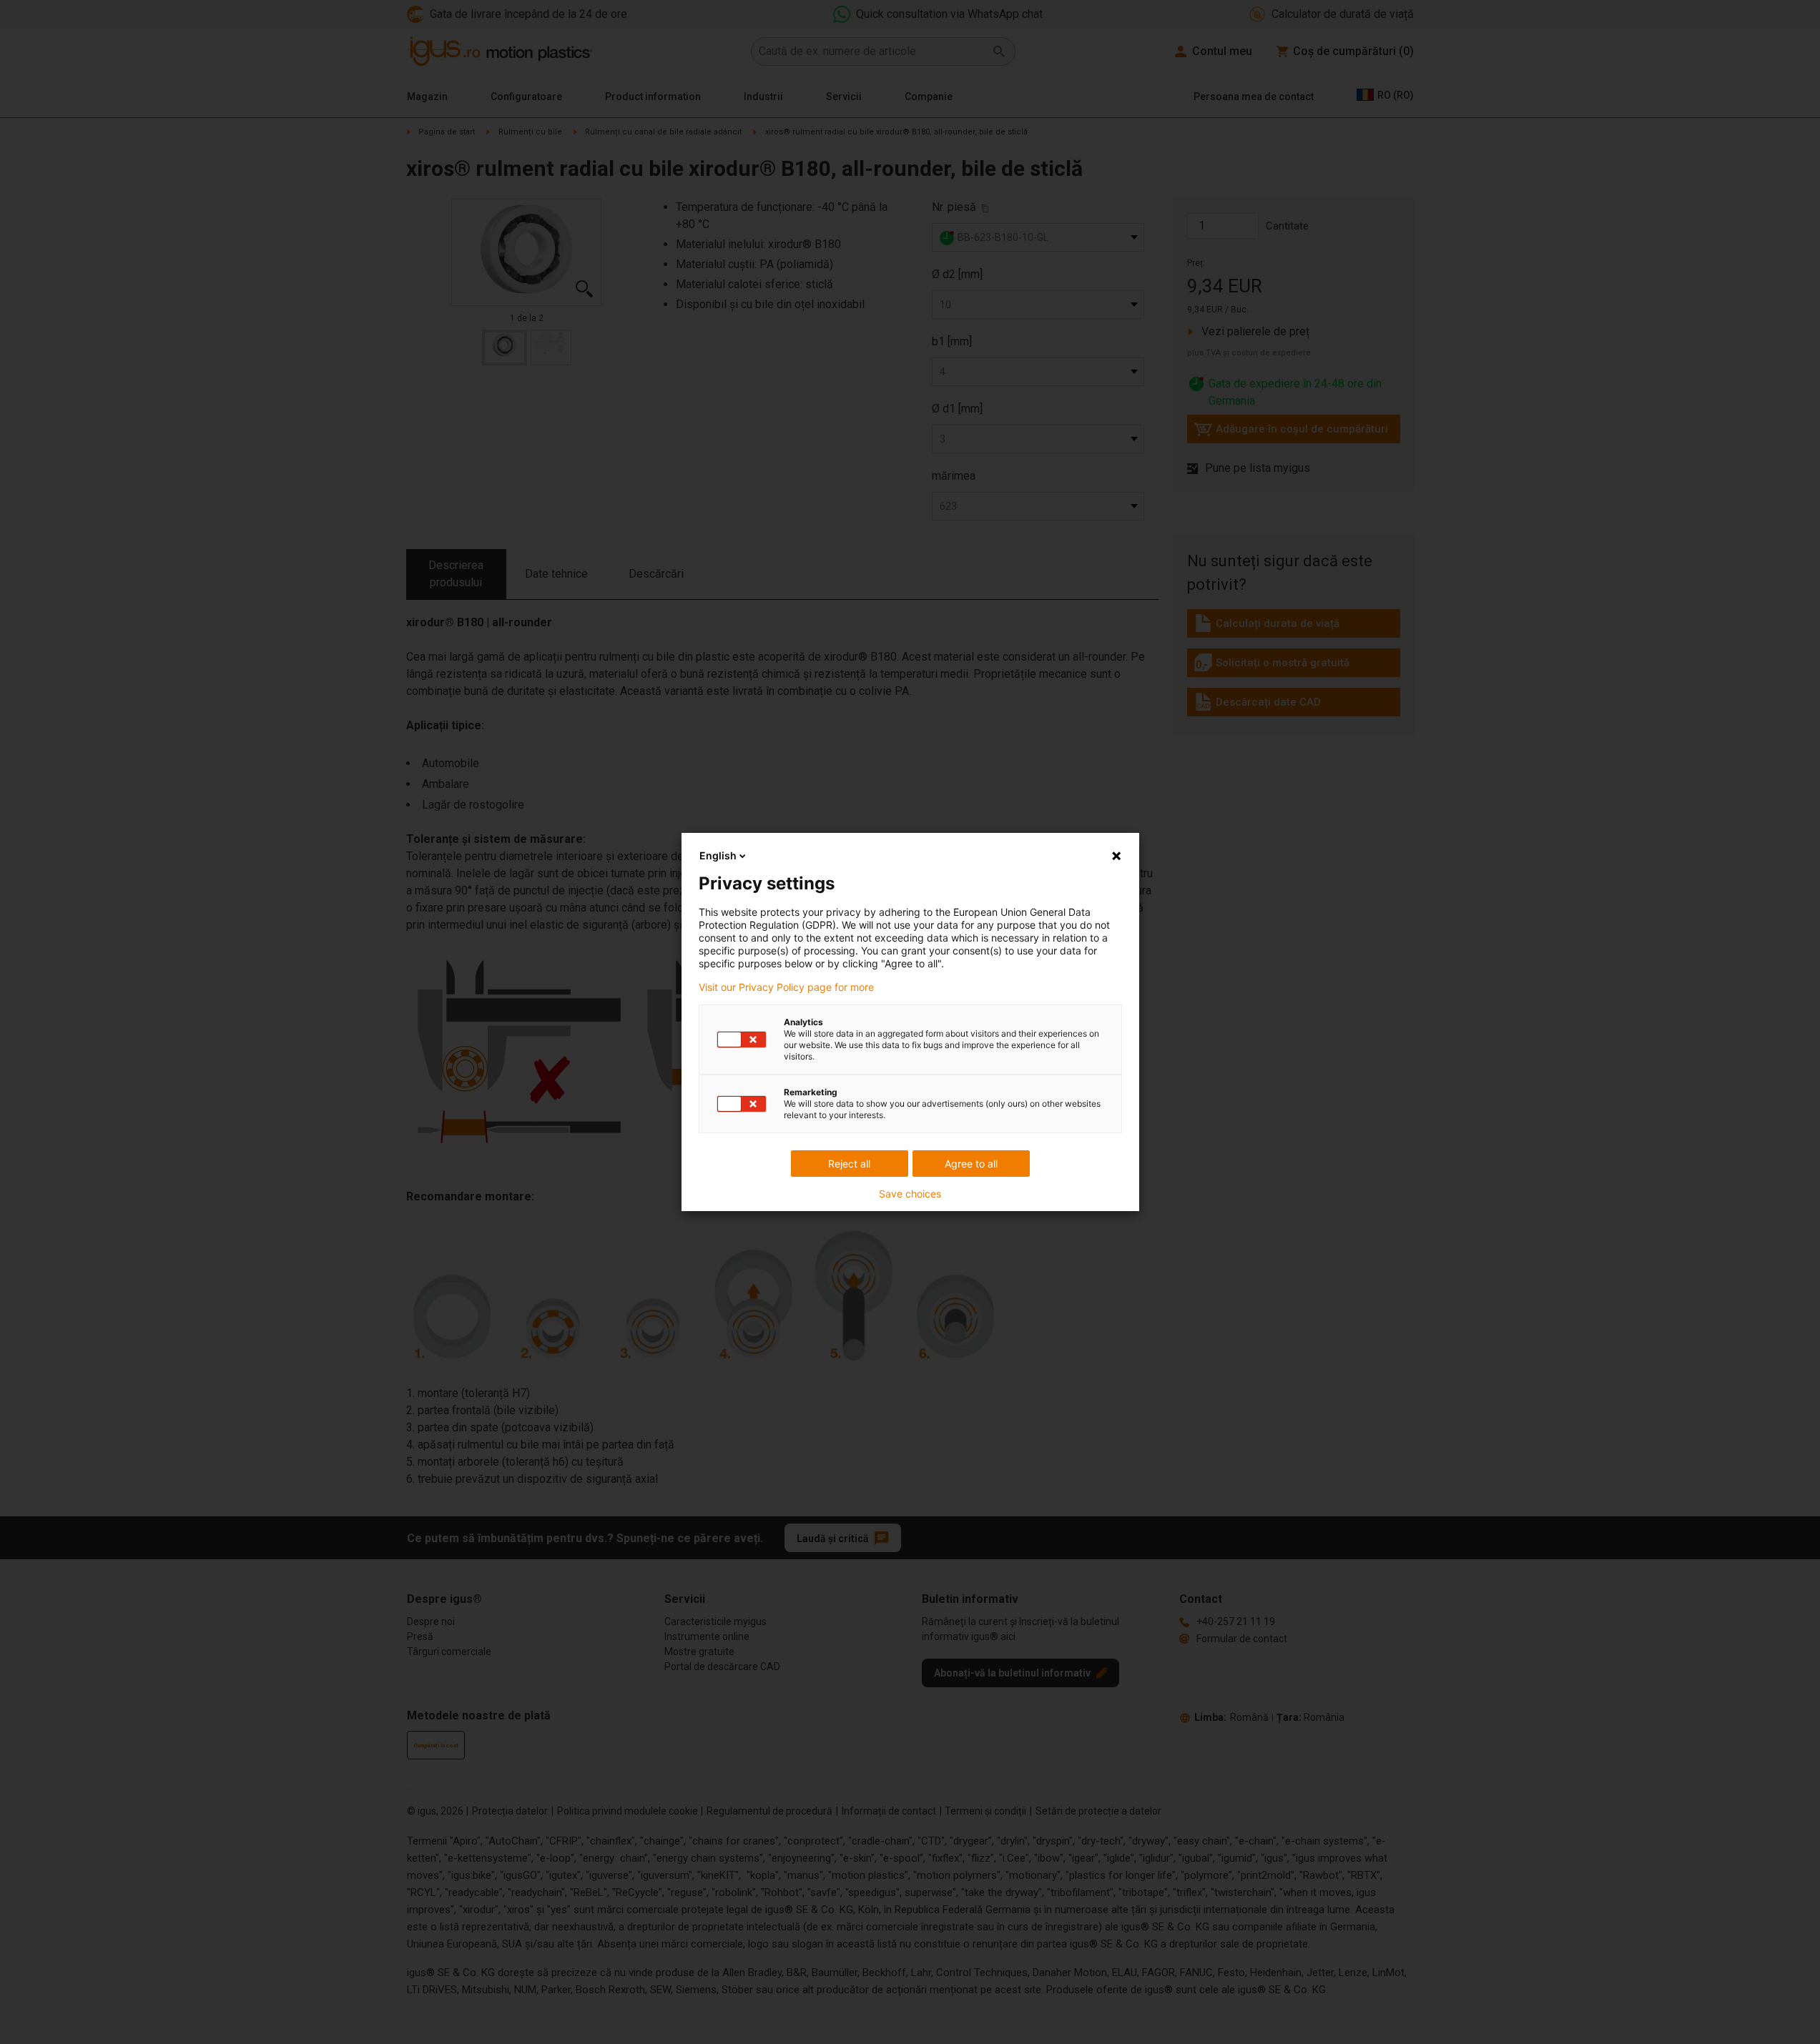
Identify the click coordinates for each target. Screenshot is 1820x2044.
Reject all (849, 1164)
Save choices (910, 1194)
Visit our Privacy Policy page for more (786, 987)
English (718, 855)
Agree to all (971, 1164)
